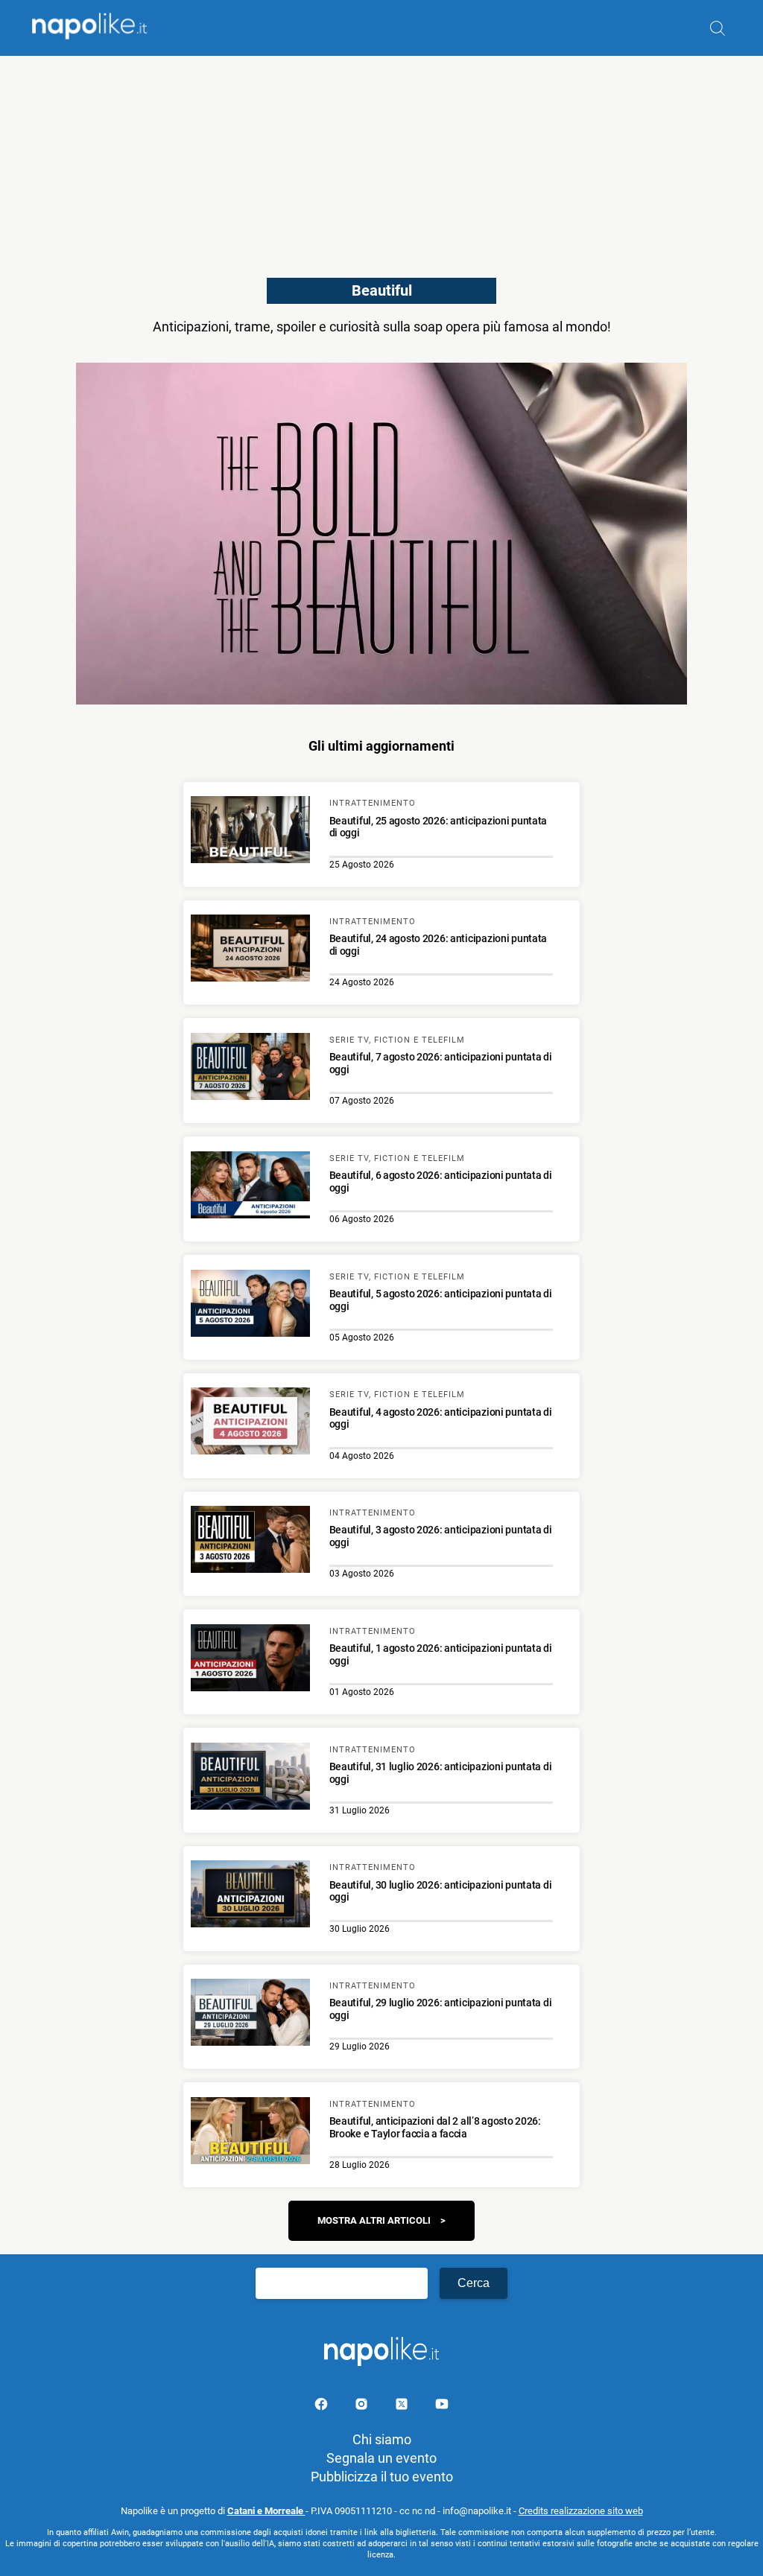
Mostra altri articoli (374, 2220)
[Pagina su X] (403, 2407)
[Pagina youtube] (442, 2407)
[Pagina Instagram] (363, 2407)
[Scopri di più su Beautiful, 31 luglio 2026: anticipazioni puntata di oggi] (250, 1778)
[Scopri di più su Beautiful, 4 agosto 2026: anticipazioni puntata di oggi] (250, 1423)
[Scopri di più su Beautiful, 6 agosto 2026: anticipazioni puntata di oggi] (250, 1187)
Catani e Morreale (266, 2511)
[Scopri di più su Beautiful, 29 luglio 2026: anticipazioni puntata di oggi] (250, 2014)
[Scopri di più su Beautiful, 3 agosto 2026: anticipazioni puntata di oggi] (250, 1542)
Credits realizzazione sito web (581, 2511)
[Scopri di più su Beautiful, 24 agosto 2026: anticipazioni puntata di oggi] (250, 950)
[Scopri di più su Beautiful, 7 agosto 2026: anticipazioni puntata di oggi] (250, 1069)
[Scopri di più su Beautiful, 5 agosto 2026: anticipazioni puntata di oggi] (250, 1306)
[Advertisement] (381, 160)
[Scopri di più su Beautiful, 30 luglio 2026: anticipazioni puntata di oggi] (250, 1896)
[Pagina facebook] (323, 2407)
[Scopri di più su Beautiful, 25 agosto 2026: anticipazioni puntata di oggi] (250, 832)
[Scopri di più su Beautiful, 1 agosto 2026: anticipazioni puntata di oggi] (250, 1660)
